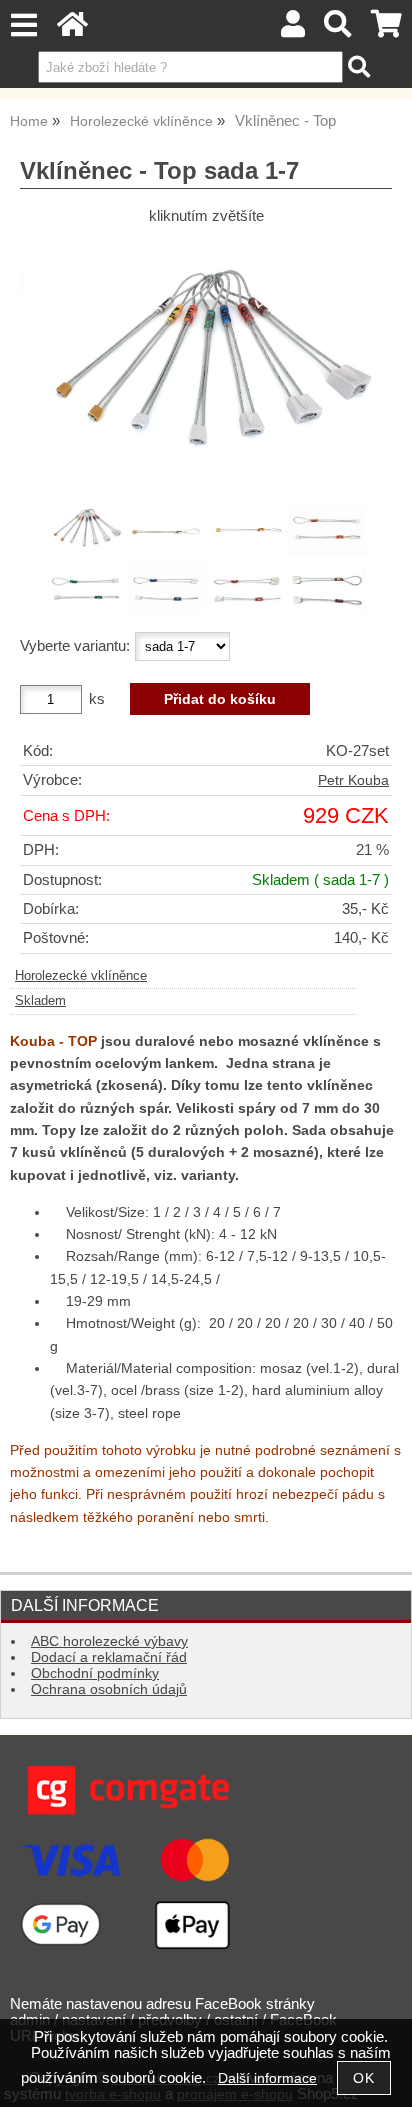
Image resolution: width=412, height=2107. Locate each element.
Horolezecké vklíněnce (81, 976)
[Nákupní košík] (386, 29)
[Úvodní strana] (72, 29)
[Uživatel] (293, 29)
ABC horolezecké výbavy (109, 1641)
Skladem (40, 1001)
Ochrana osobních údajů (109, 1689)
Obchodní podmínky (95, 1673)
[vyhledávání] (338, 29)
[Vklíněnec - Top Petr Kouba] (206, 362)
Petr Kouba (353, 780)
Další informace (267, 2078)
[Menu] (23, 25)
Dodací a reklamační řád (109, 1657)
